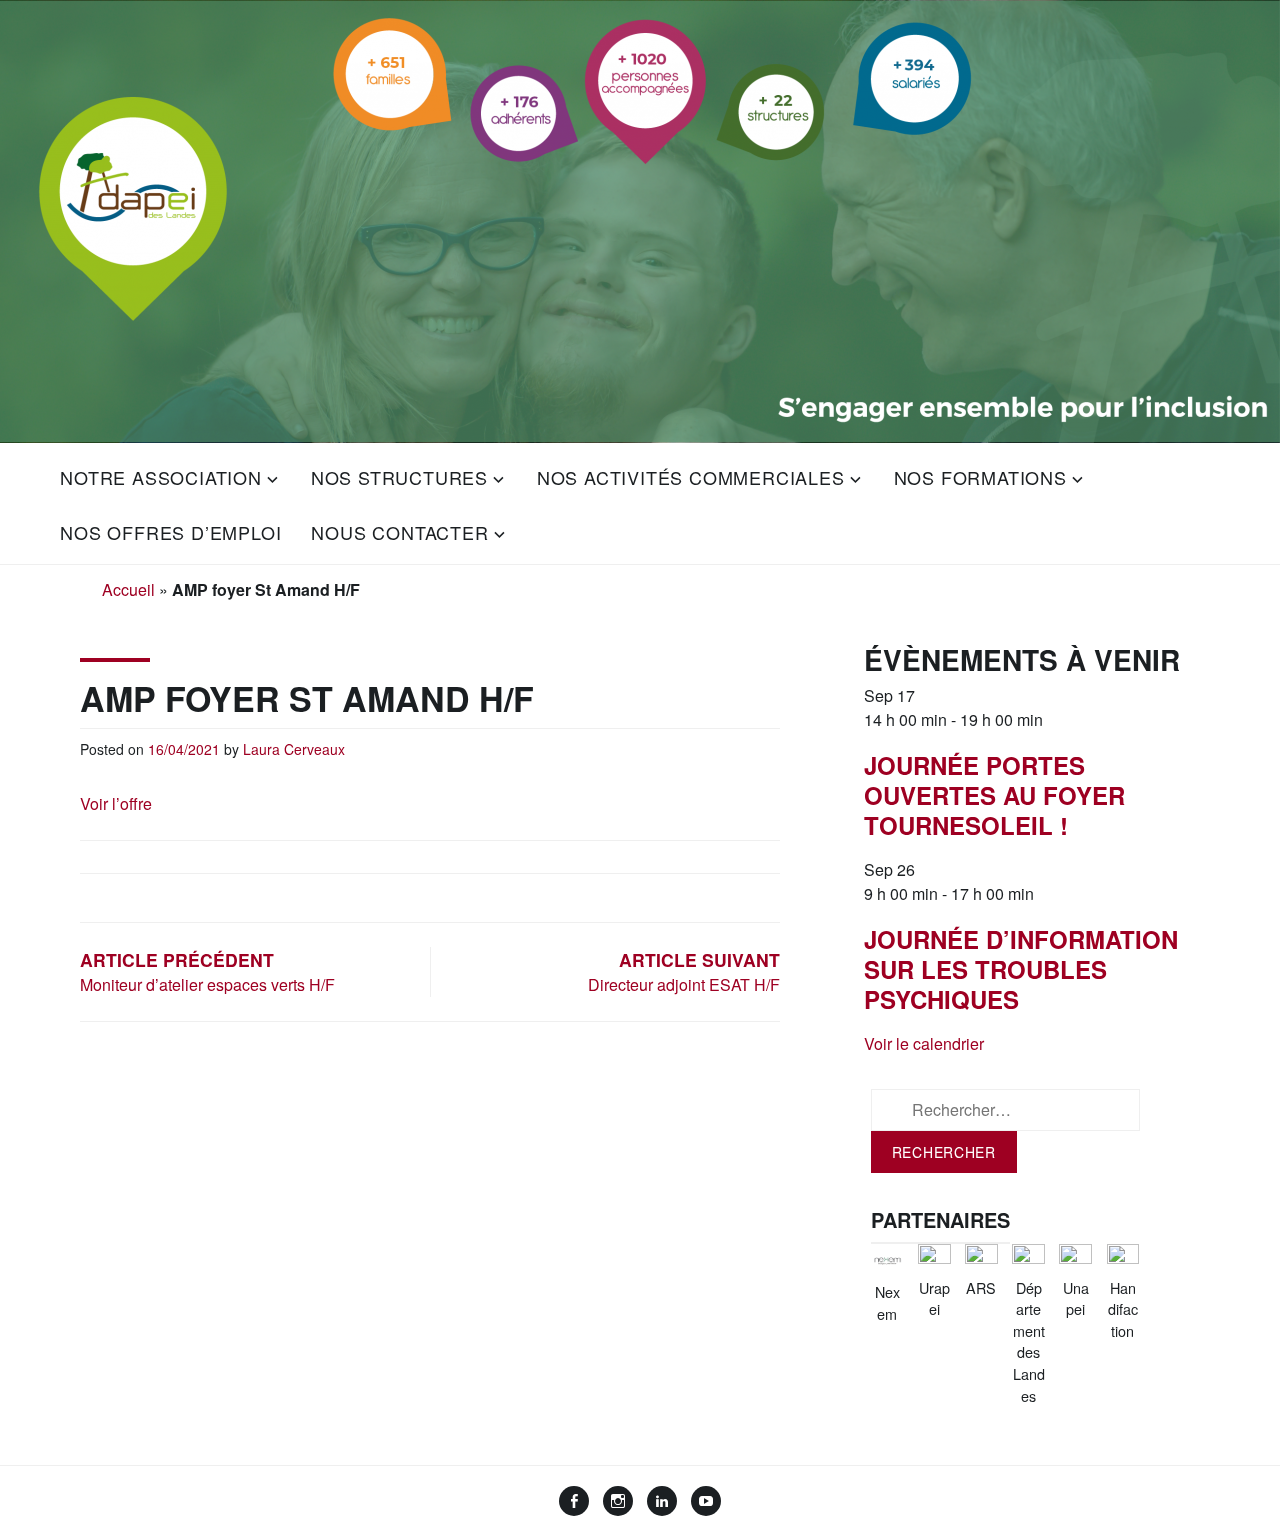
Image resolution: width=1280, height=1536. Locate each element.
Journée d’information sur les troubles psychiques (1021, 969)
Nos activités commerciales (691, 477)
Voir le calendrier (924, 1043)
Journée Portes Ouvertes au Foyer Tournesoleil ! (994, 795)
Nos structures (399, 477)
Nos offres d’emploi (170, 532)
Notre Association (161, 477)
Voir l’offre (116, 803)
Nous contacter (399, 532)
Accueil (128, 589)
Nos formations (980, 477)
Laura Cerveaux (294, 749)
